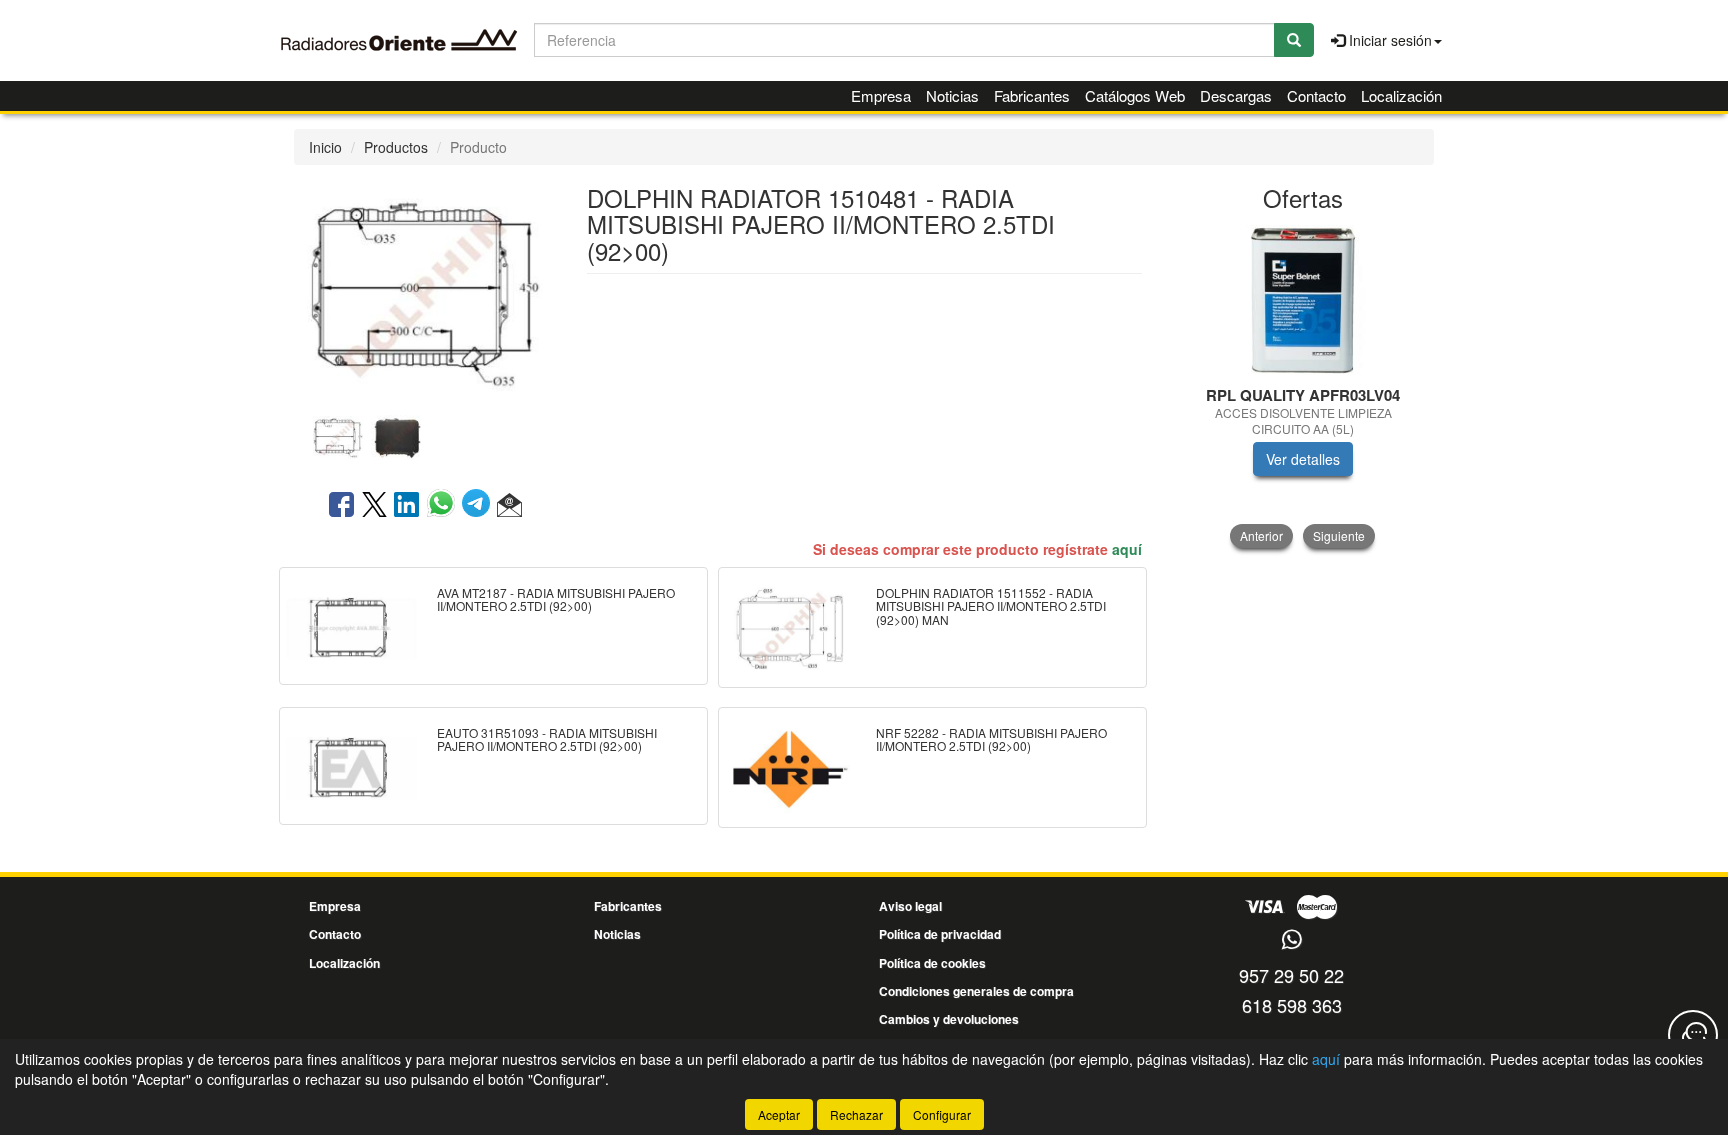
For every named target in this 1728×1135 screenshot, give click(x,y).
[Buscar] (1294, 40)
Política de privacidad (940, 934)
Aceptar (779, 1114)
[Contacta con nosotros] (1693, 1035)
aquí (1127, 549)
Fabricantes (1032, 95)
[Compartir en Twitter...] (374, 506)
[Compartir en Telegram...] (479, 506)
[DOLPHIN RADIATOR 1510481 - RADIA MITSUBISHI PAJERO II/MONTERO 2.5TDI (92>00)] (425, 290)
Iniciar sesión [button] (1388, 40)
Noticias (952, 95)
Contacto (1316, 95)
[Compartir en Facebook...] (341, 506)
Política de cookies (932, 963)
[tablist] (425, 435)
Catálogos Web (1135, 95)
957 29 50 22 (1291, 975)
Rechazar (856, 1114)
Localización (1401, 95)
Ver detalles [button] (1303, 459)
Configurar (942, 1114)
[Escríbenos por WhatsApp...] (1291, 940)
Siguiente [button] (1339, 535)
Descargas (1236, 95)
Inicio (325, 147)
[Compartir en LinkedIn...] (407, 506)
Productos (396, 147)
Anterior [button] (1261, 535)
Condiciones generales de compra (976, 991)
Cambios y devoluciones (949, 1019)
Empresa (881, 95)
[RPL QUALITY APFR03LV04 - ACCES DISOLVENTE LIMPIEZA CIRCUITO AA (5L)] (1303, 300)
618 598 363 (1292, 1005)
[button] (509, 506)
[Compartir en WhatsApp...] (444, 506)
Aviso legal (910, 906)
